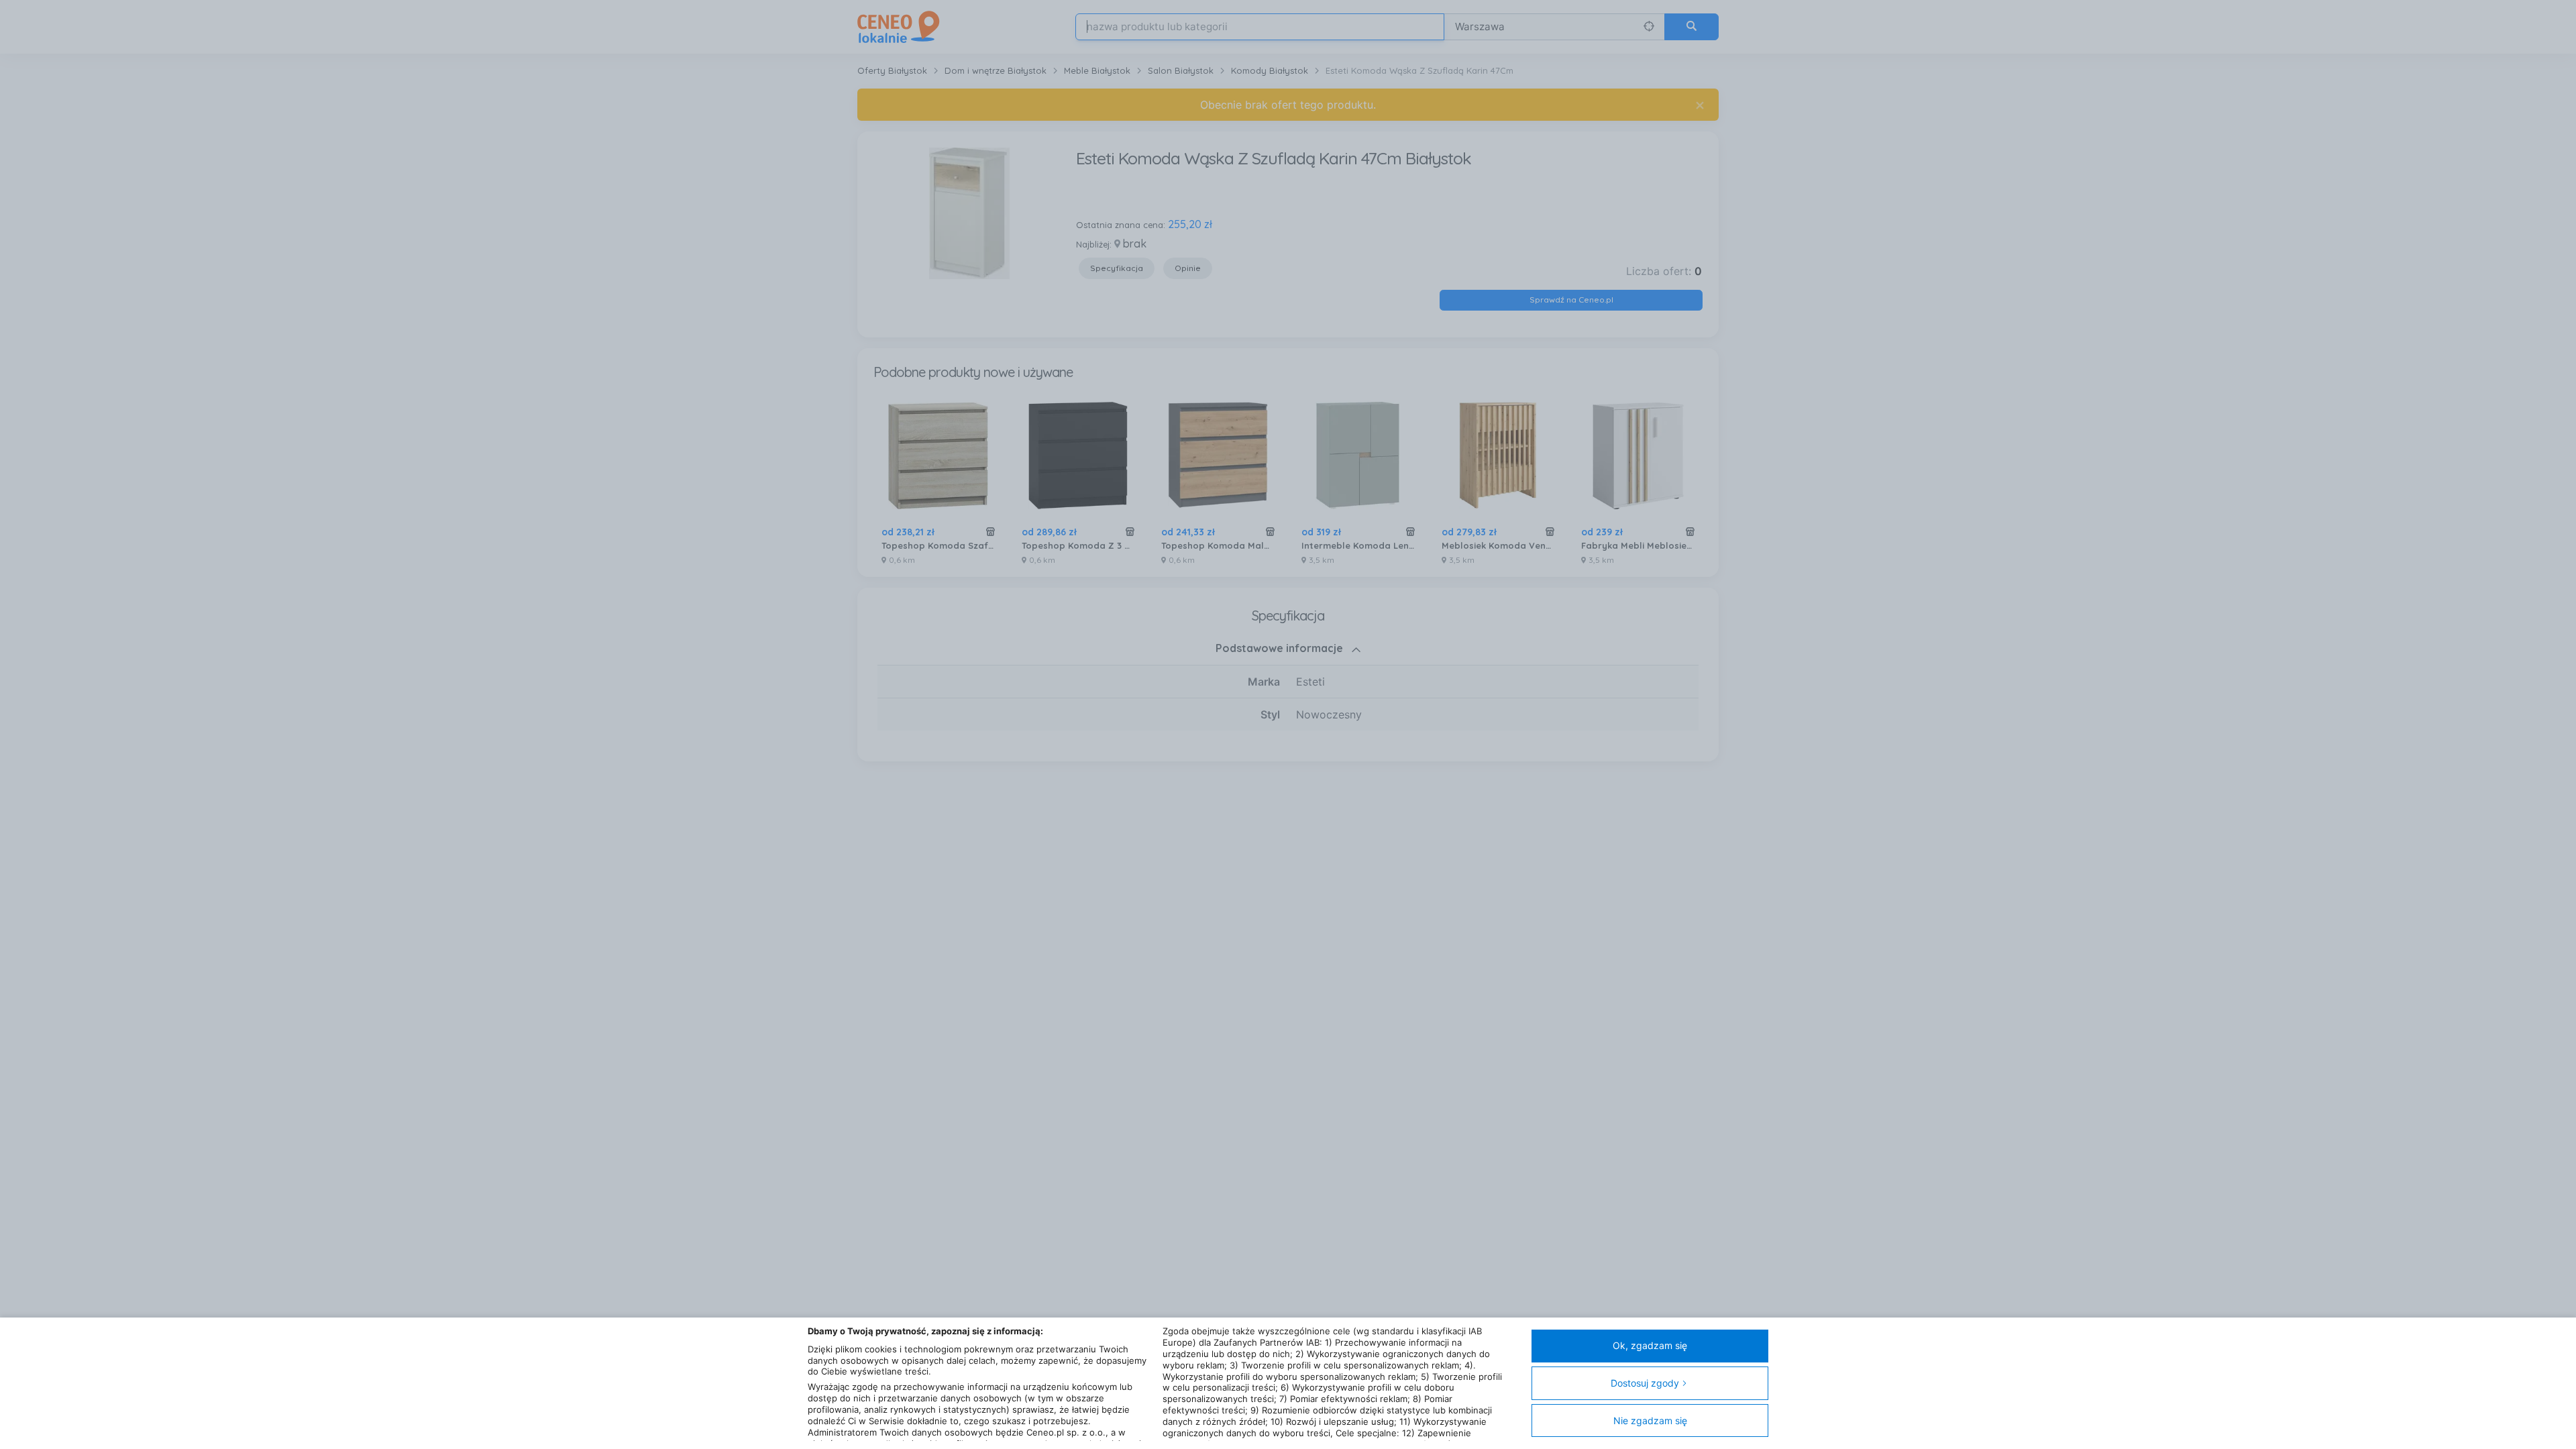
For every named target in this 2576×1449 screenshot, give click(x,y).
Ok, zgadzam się (1650, 1345)
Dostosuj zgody (1645, 1383)
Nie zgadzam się (1650, 1420)
